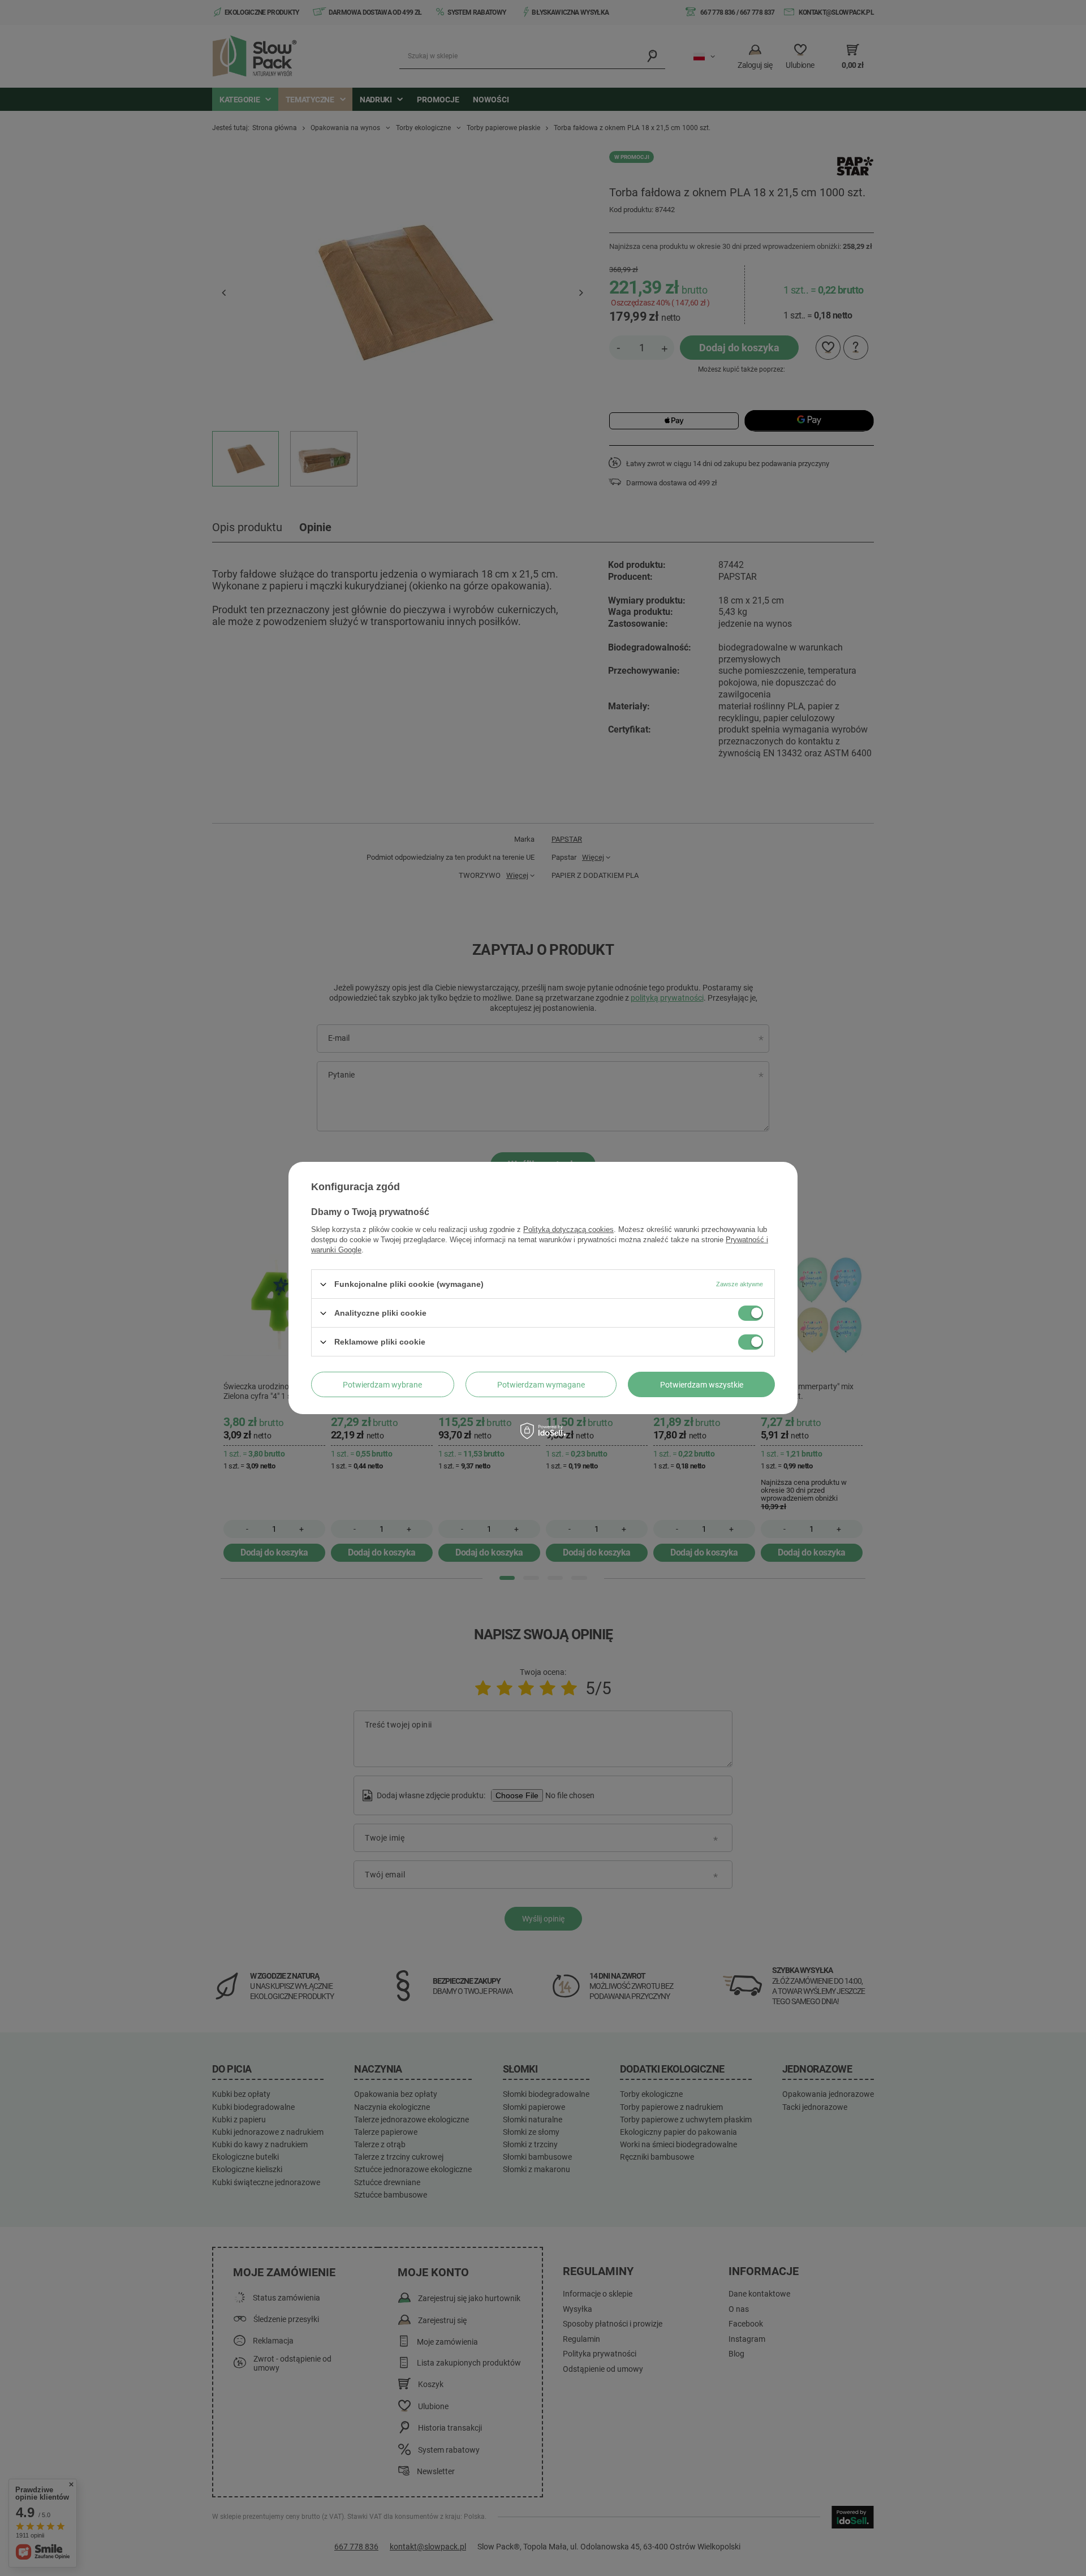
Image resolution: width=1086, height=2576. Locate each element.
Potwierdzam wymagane (541, 1384)
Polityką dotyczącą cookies (568, 1229)
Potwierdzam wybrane (382, 1384)
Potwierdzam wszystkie (702, 1384)
